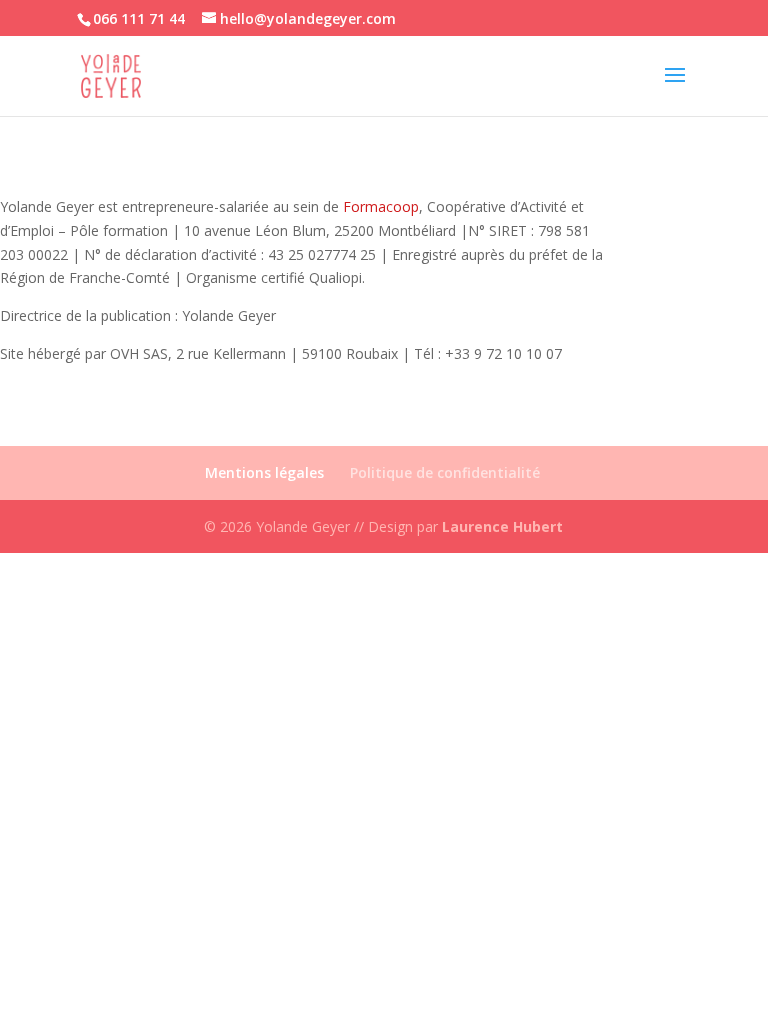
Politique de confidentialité (445, 472)
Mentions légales (264, 472)
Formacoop (381, 206)
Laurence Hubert (502, 526)
